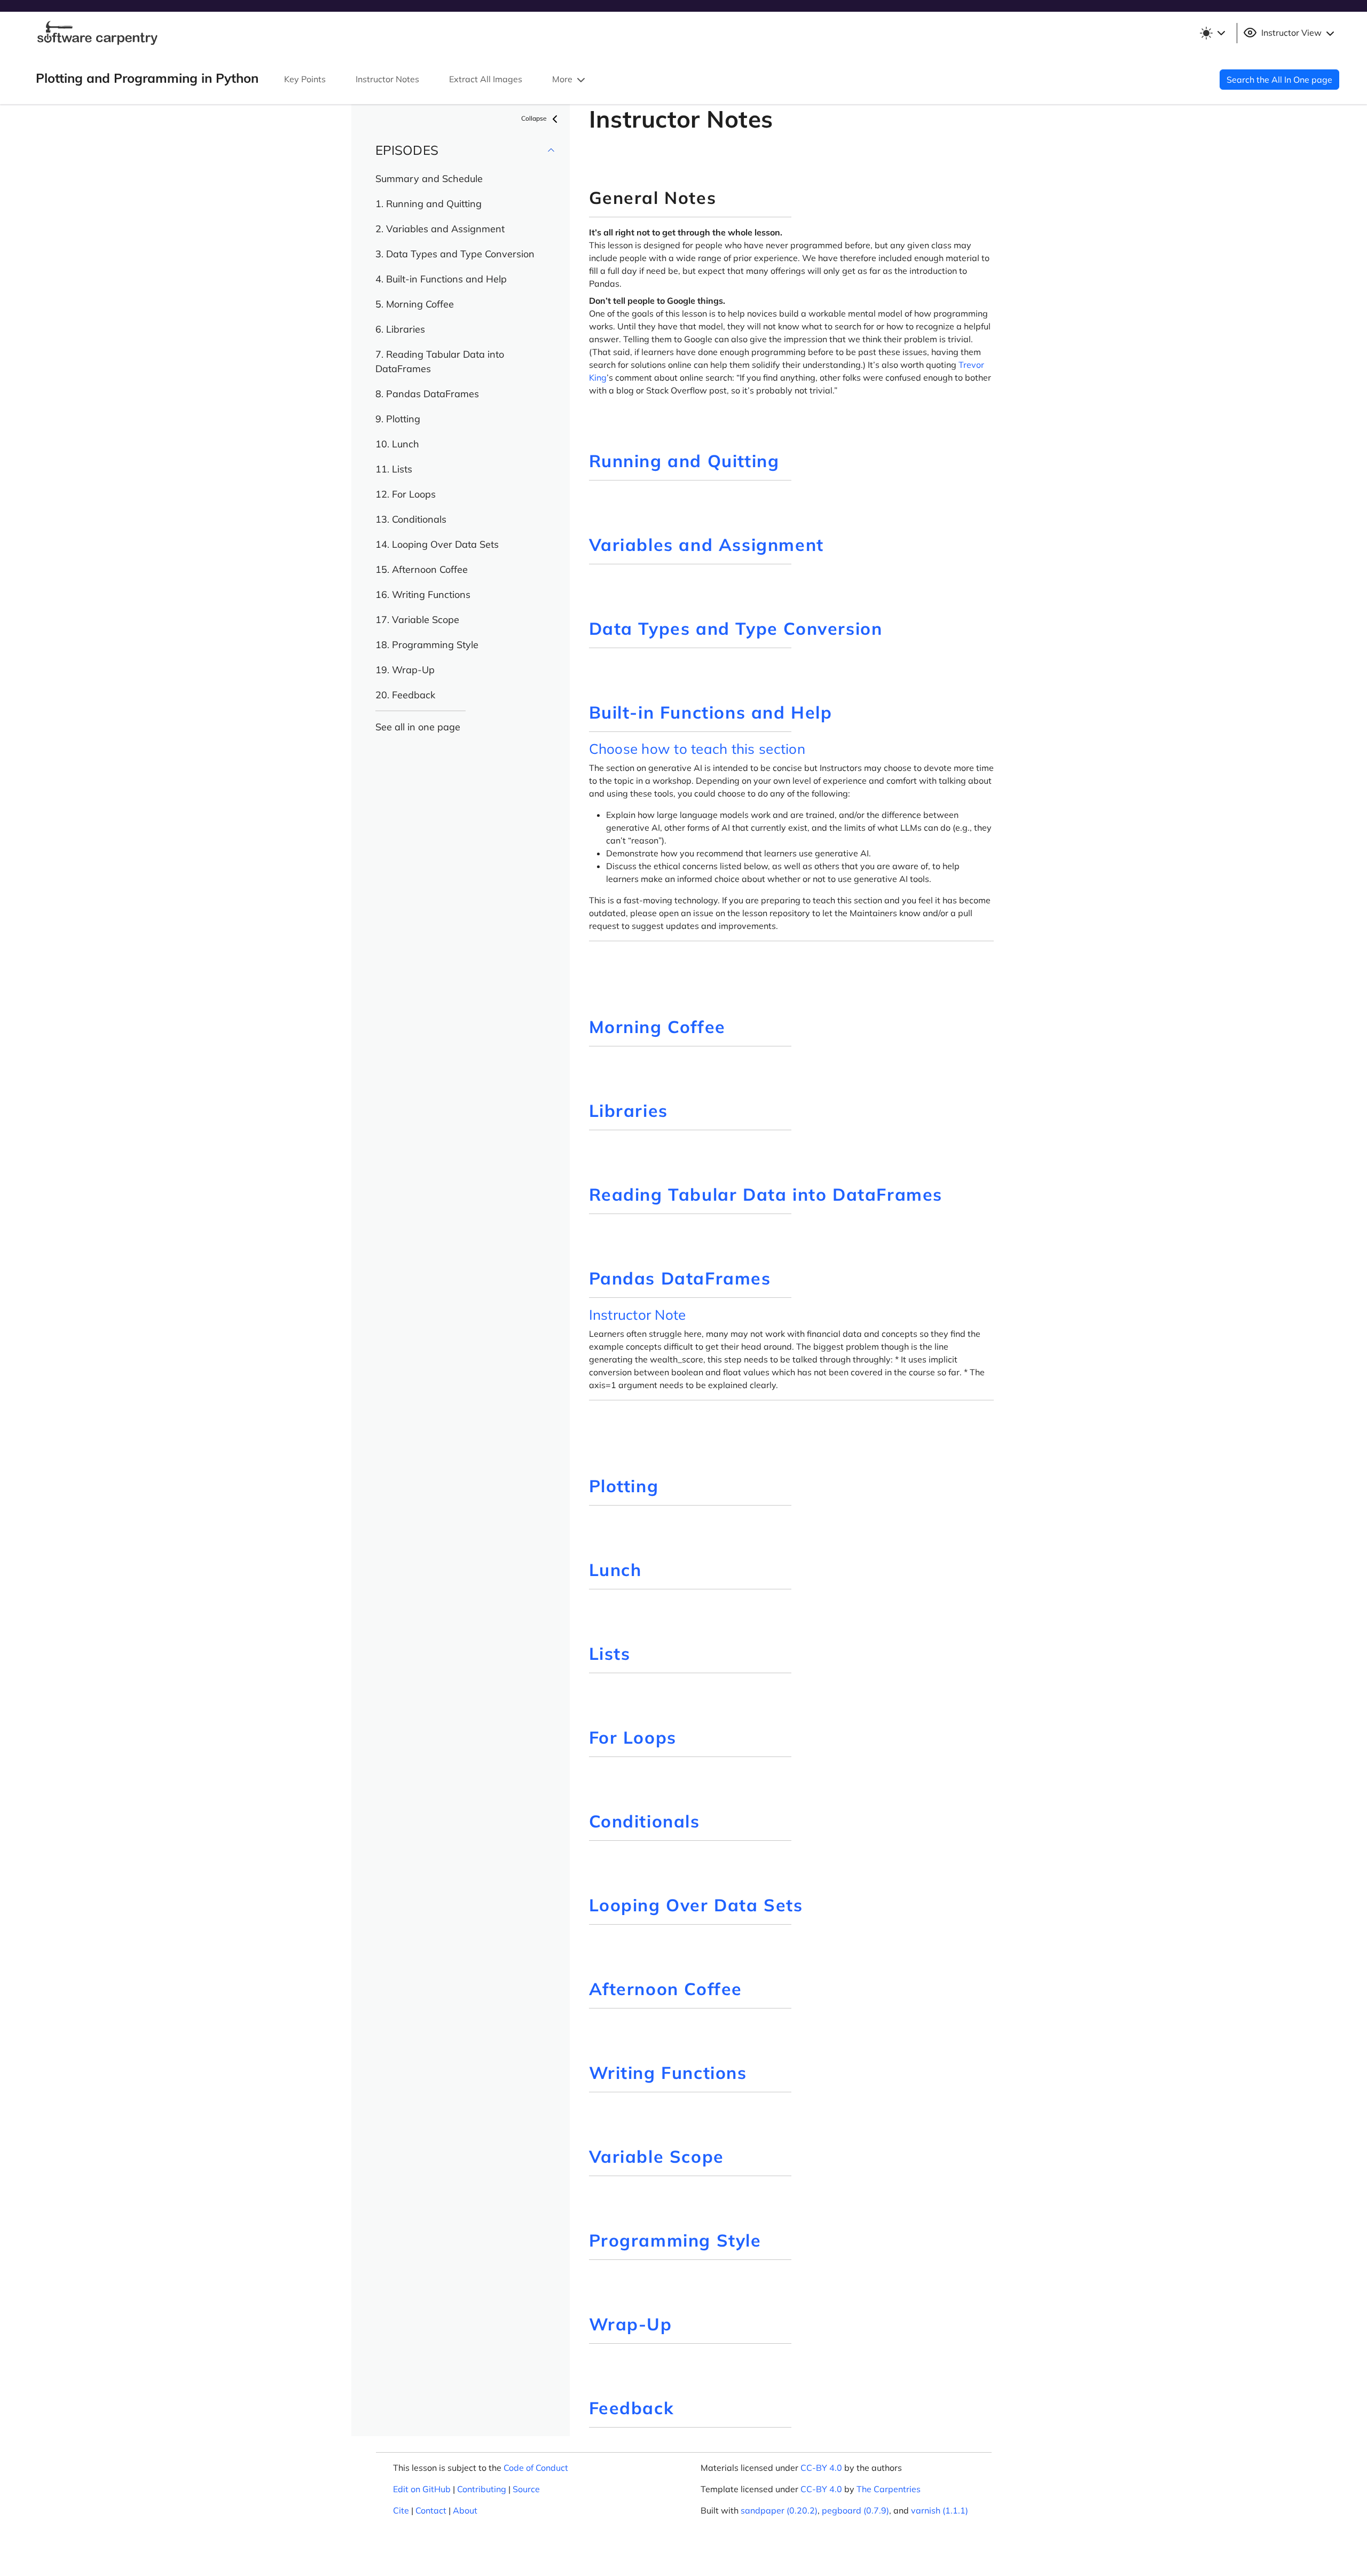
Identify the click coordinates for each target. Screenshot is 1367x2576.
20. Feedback (405, 695)
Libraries (628, 1110)
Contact (431, 2510)
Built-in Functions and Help (711, 712)
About (465, 2510)
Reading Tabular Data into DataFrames (766, 1194)
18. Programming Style (427, 645)
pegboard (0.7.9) (855, 2510)
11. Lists (394, 469)
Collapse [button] (535, 118)
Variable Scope (657, 2156)
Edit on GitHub (422, 2489)
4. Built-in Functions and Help (441, 279)
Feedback (632, 2408)
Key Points (305, 79)
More (563, 79)
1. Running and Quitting (429, 204)
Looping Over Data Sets (696, 1905)
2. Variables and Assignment (440, 229)
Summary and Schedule (429, 179)
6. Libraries (400, 329)
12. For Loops (406, 494)
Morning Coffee (657, 1027)
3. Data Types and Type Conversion (455, 254)
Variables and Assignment (706, 545)
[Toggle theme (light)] (1212, 33)
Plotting (624, 1486)
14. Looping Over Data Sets (437, 544)
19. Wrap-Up (405, 670)
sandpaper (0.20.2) (779, 2510)
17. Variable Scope (417, 620)
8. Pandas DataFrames (427, 394)
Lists (610, 1653)
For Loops (633, 1737)
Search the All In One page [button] (1279, 80)
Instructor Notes (387, 79)
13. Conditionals (411, 519)
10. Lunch (397, 444)
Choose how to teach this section (697, 749)
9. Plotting (398, 419)
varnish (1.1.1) (940, 2510)
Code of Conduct (536, 2468)
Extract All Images (486, 79)
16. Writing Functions (423, 594)
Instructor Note (638, 1315)
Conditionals (645, 1821)
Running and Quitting (684, 461)
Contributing (482, 2489)
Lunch (615, 1570)
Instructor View (1291, 33)
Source (526, 2489)
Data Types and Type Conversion (736, 628)
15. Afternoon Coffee (422, 569)
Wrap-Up (631, 2324)
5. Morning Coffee (415, 304)
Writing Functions (668, 2073)
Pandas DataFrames (680, 1278)
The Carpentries (889, 2489)
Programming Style (675, 2240)
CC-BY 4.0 (821, 2468)
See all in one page (418, 727)
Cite (401, 2510)
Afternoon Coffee (666, 1989)
